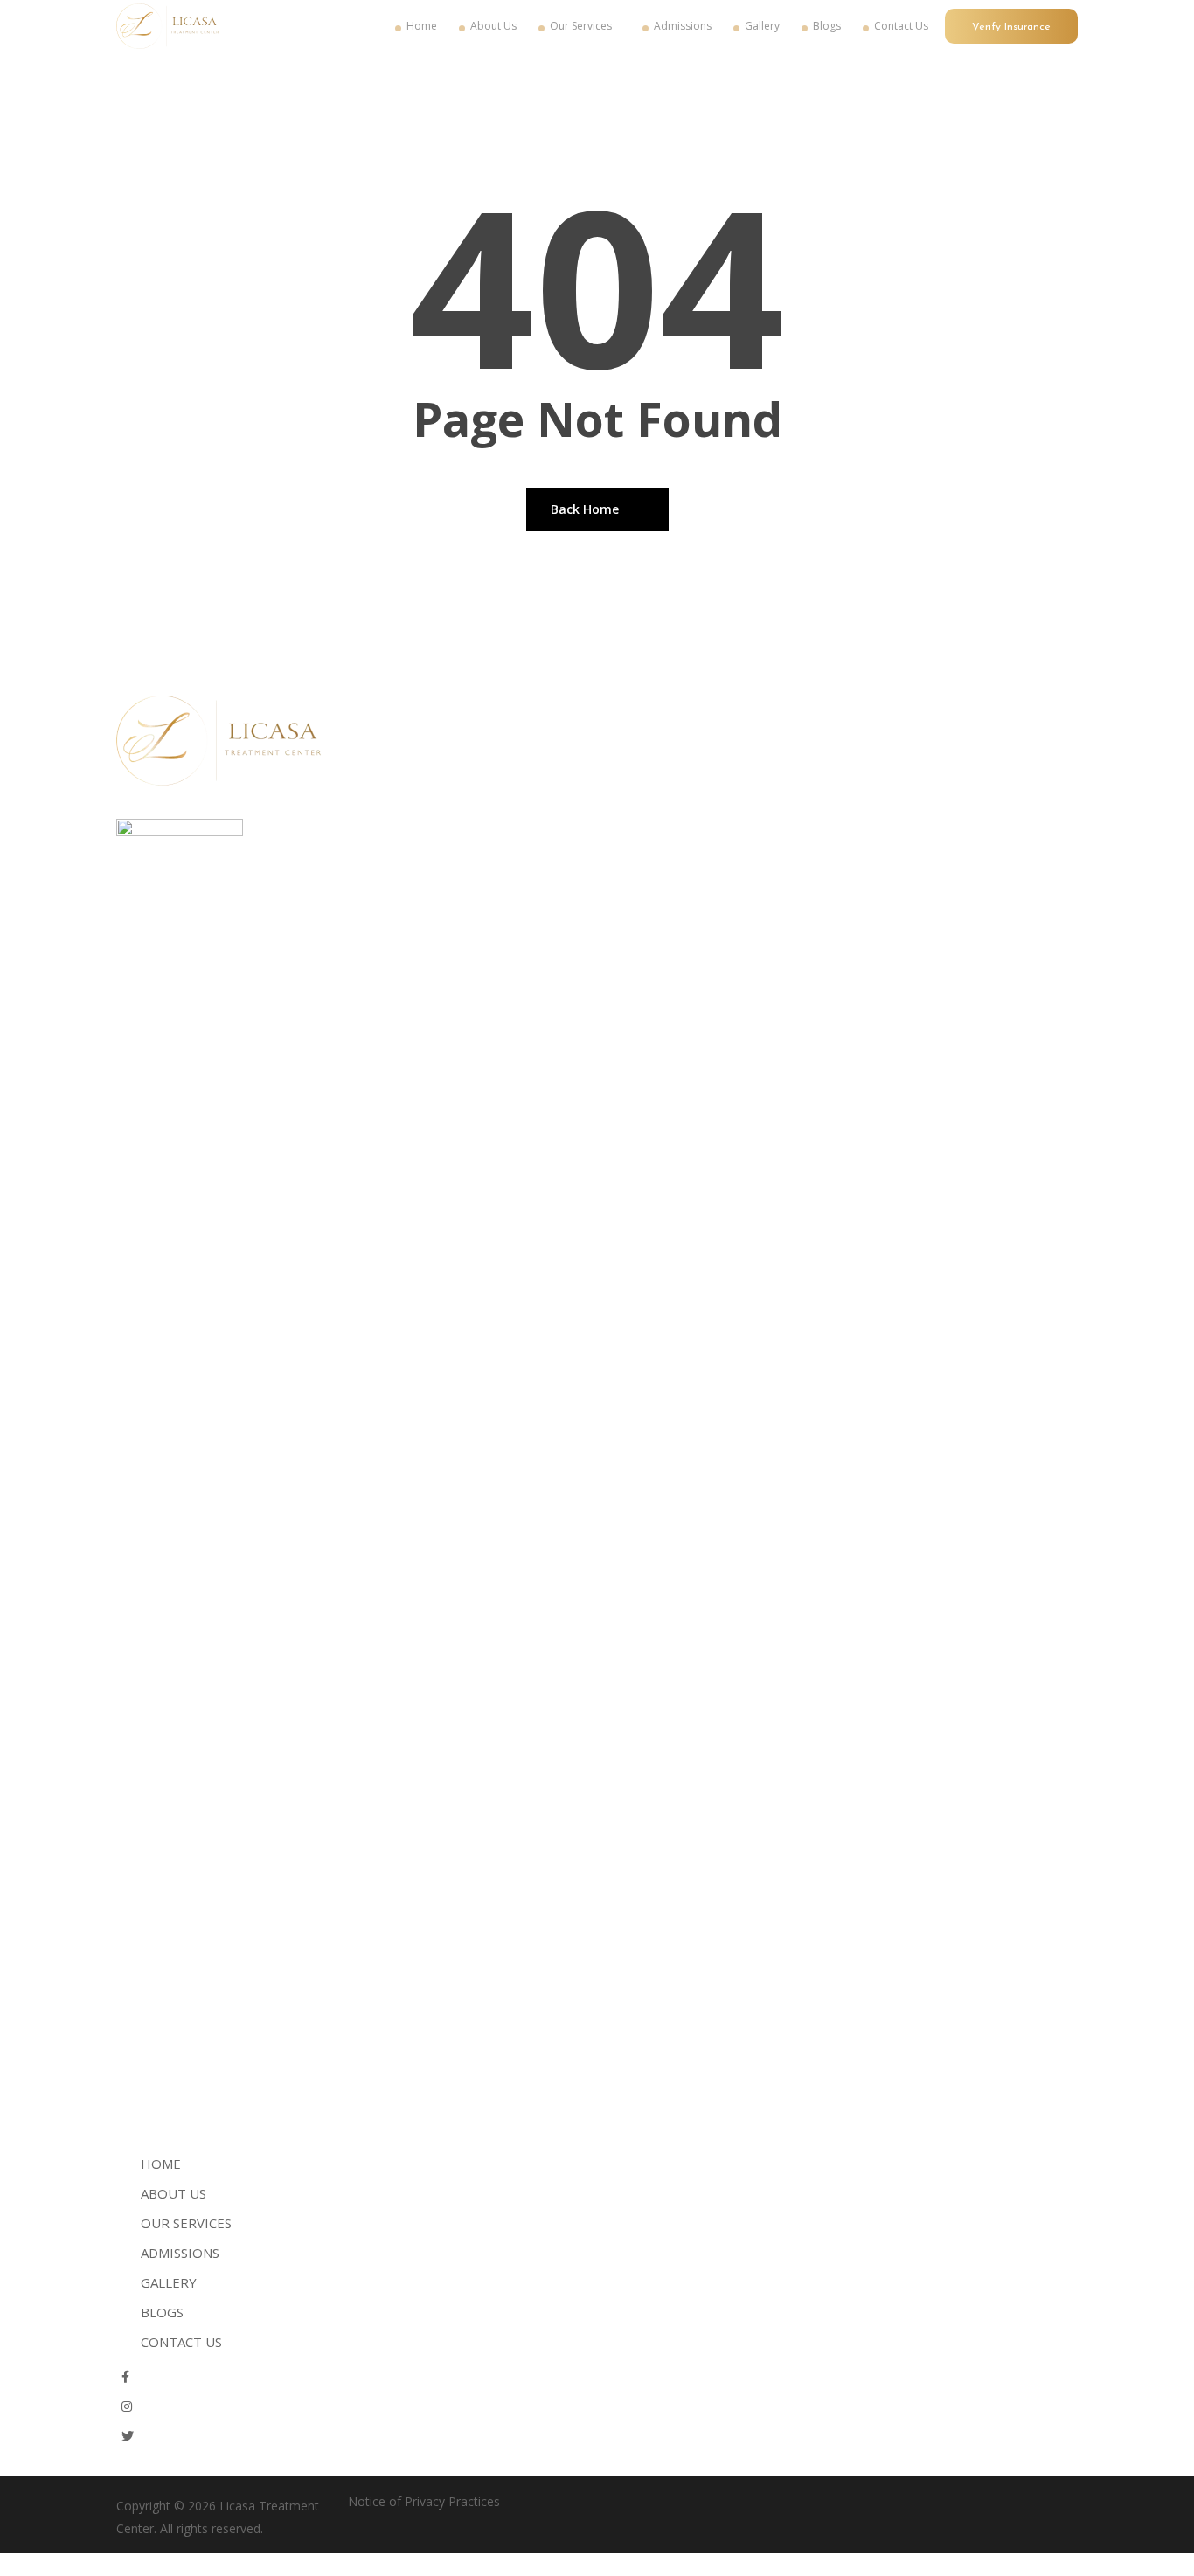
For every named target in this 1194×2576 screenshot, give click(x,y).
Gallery (169, 2282)
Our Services (186, 2223)
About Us (174, 2193)
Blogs (162, 2312)
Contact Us (181, 2342)
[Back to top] (597, 2565)
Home (161, 2164)
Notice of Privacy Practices (424, 2501)
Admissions (180, 2253)
